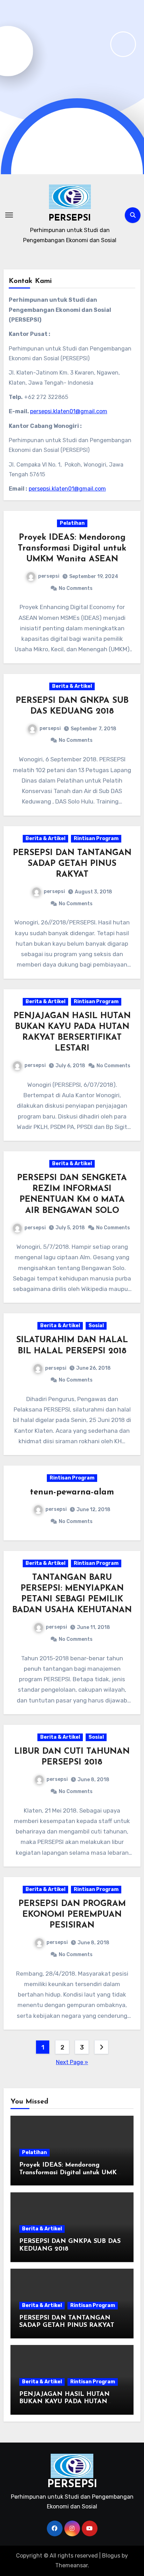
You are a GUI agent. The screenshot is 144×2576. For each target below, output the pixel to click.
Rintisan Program (96, 839)
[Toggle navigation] (9, 215)
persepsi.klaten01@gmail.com (69, 411)
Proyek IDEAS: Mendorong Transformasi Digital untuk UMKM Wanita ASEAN (72, 548)
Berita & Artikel (72, 686)
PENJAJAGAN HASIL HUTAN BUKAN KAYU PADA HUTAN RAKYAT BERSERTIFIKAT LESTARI (71, 2402)
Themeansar (71, 2565)
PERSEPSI (70, 218)
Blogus (111, 2556)
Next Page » (72, 2062)
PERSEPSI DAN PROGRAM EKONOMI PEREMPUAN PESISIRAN (72, 1915)
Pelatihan (72, 523)
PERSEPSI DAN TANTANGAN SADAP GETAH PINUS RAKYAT (72, 864)
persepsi (49, 576)
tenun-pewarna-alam (72, 1492)
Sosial (96, 1326)
